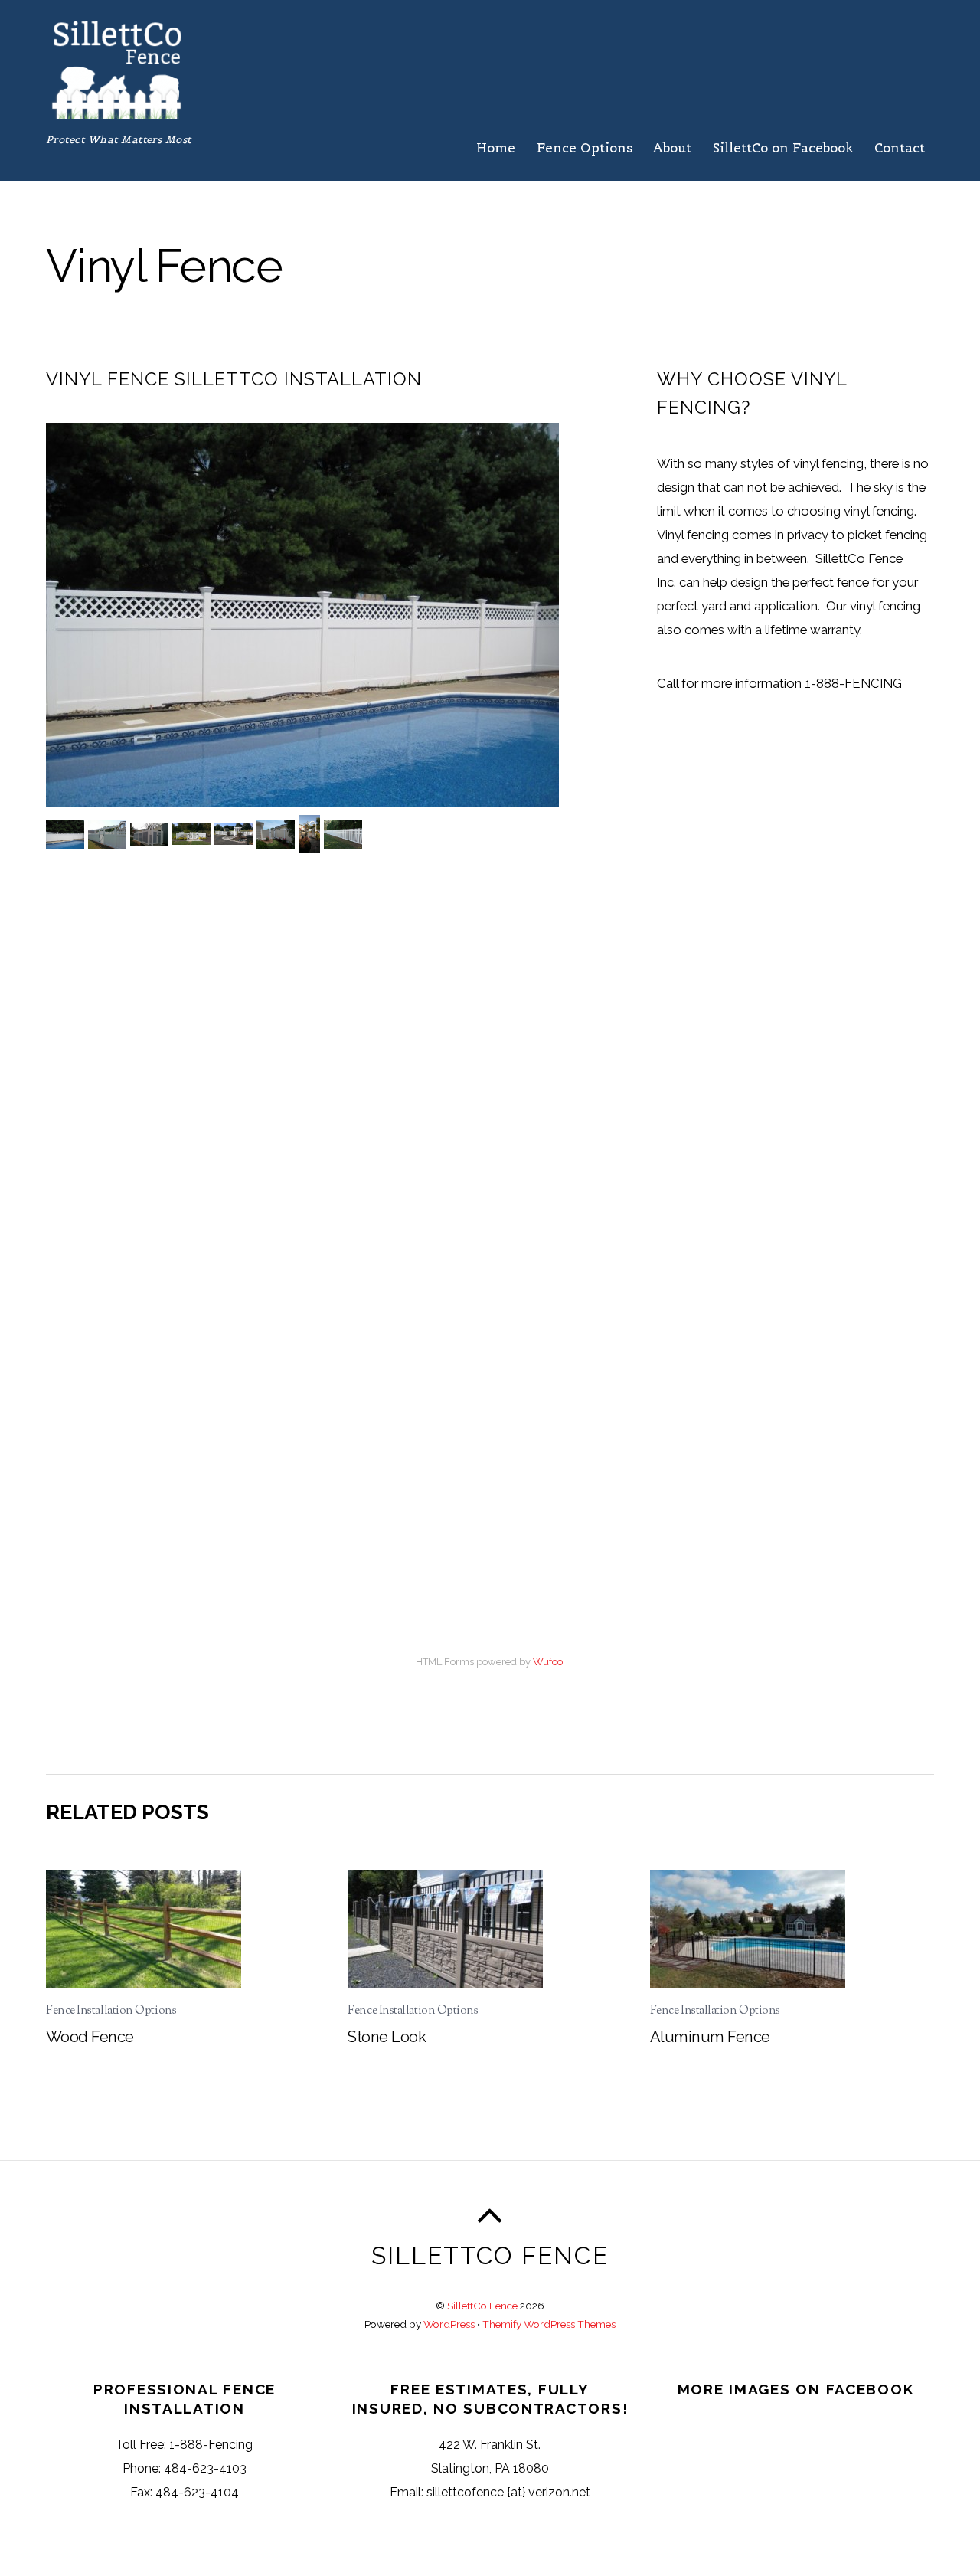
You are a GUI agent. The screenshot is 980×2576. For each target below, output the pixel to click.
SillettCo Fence (482, 2306)
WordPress (449, 2324)
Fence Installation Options (111, 2011)
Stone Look (387, 2037)
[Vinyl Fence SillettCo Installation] (67, 835)
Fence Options (585, 148)
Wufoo (548, 1662)
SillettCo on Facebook (783, 148)
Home (496, 148)
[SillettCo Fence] (117, 111)
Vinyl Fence (164, 265)
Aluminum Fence (710, 2037)
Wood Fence (90, 2037)
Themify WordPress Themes (549, 2324)
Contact (900, 148)
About (672, 148)
